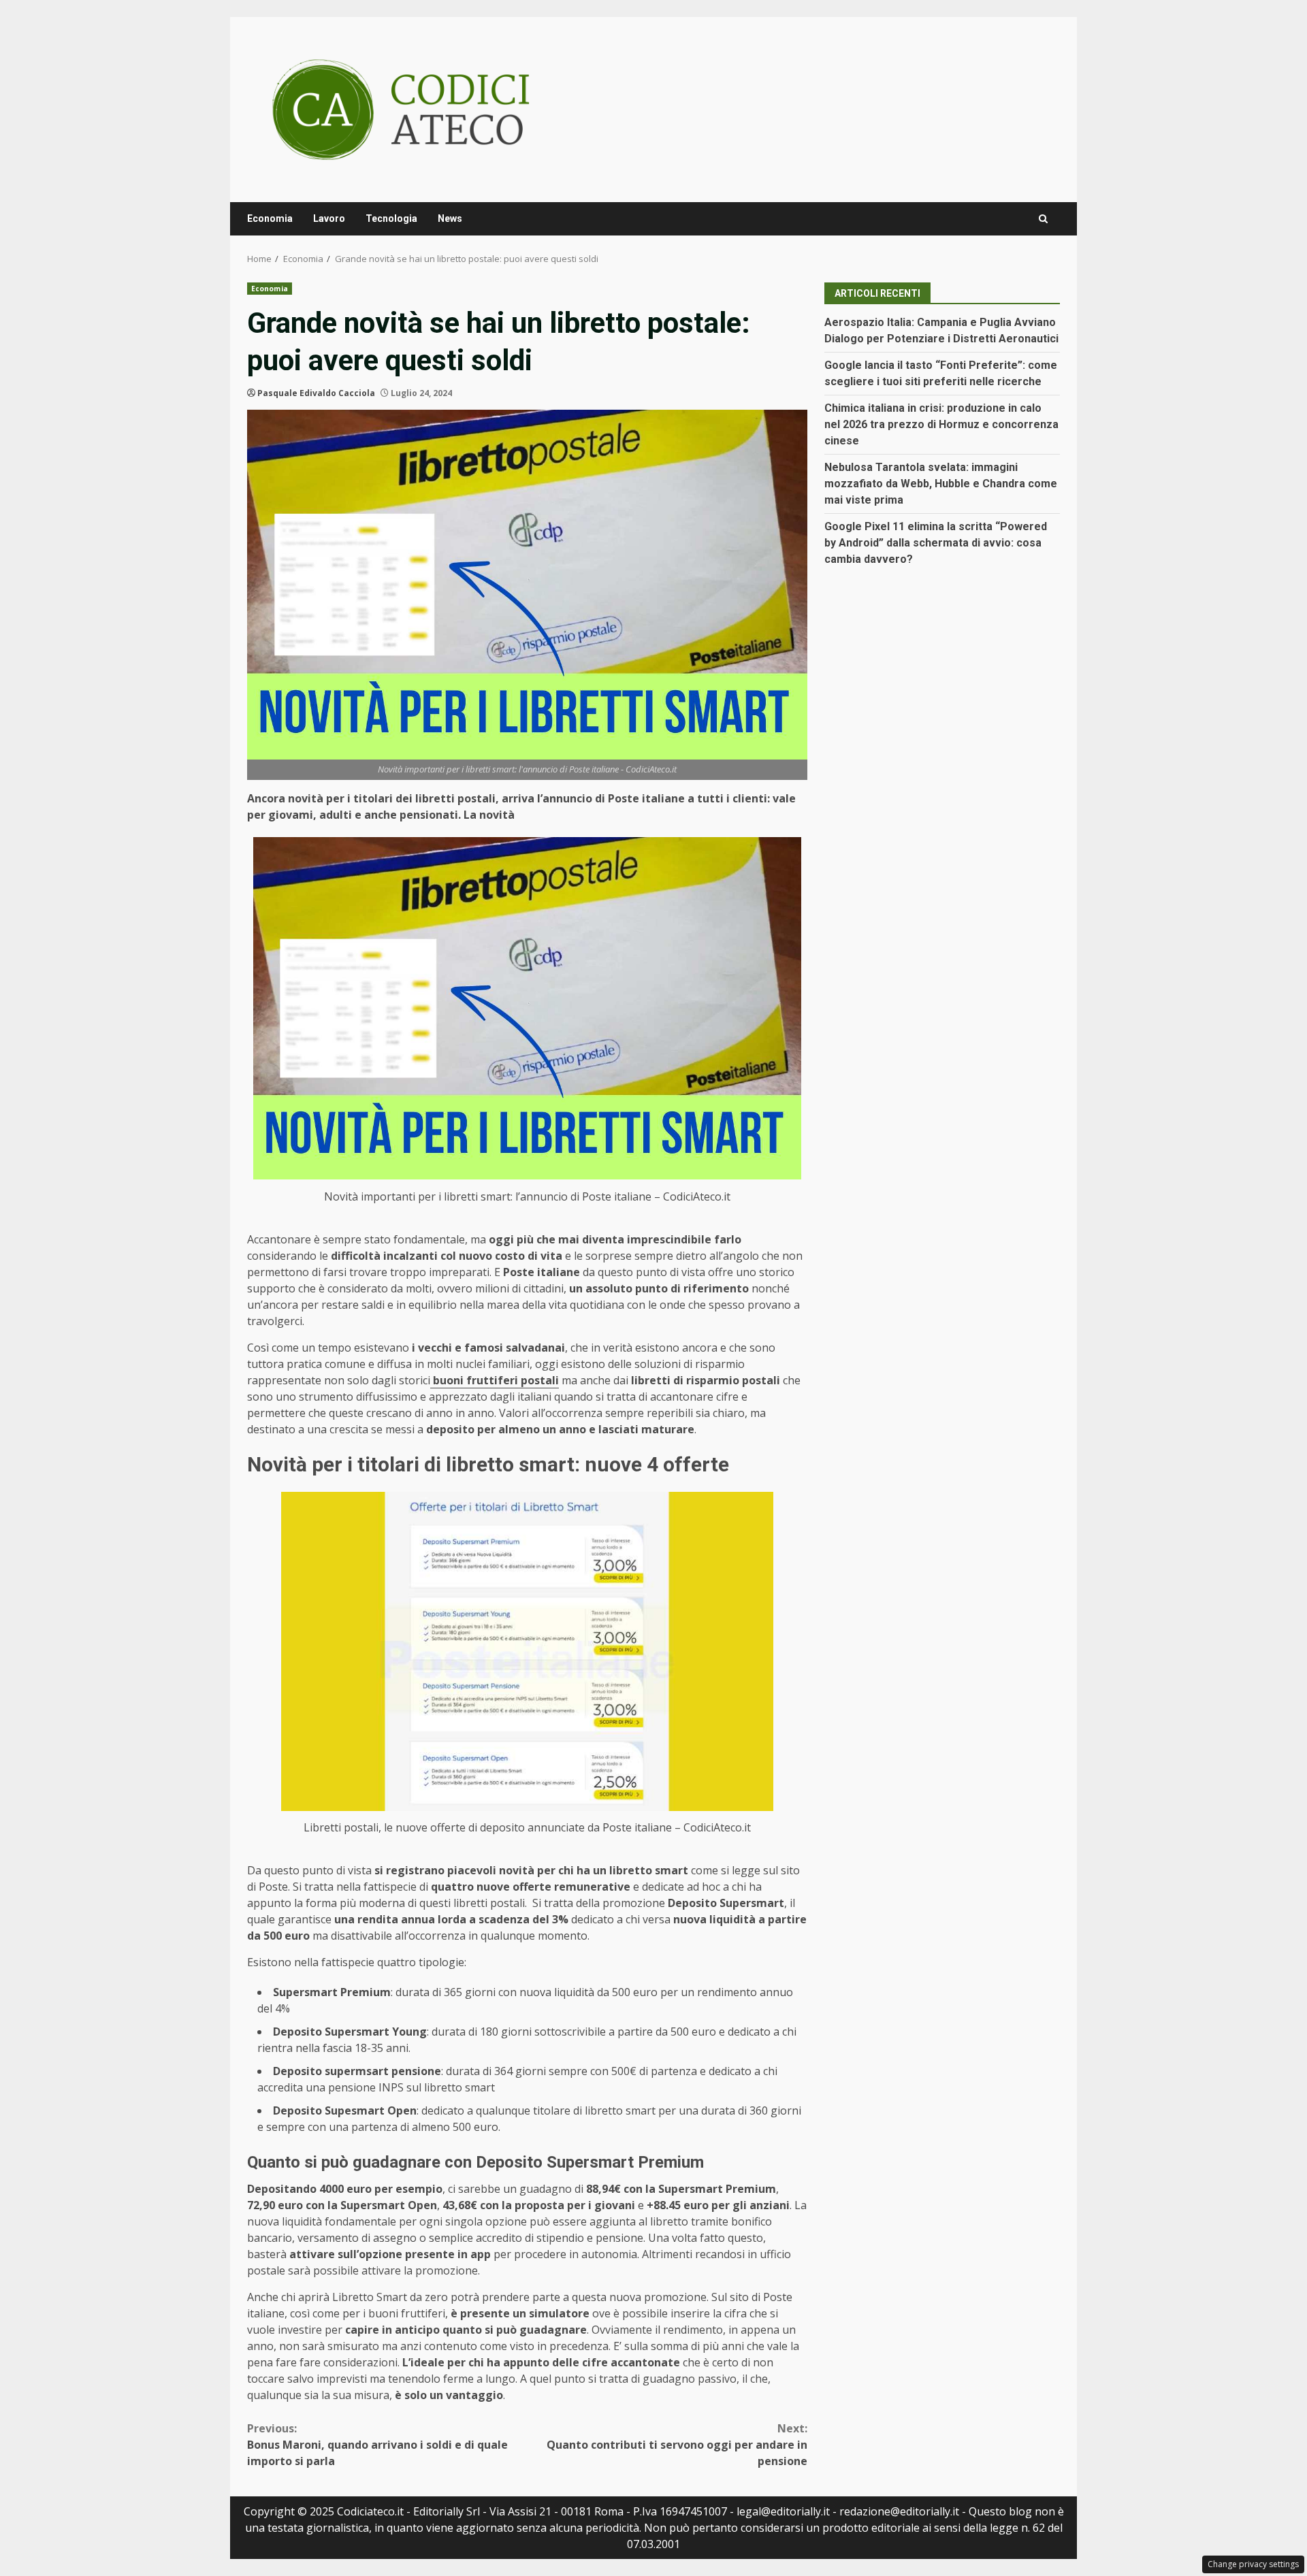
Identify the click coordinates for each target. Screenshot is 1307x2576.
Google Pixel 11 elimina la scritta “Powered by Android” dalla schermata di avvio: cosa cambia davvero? (936, 543)
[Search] (1043, 219)
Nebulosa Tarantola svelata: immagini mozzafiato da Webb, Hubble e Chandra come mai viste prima (941, 484)
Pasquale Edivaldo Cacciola (316, 393)
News (450, 218)
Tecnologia (391, 218)
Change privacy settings (1253, 2564)
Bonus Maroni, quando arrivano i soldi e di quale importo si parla (377, 2445)
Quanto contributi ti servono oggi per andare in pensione (677, 2445)
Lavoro (329, 218)
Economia (270, 218)
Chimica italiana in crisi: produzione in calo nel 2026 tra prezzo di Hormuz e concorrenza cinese (941, 424)
